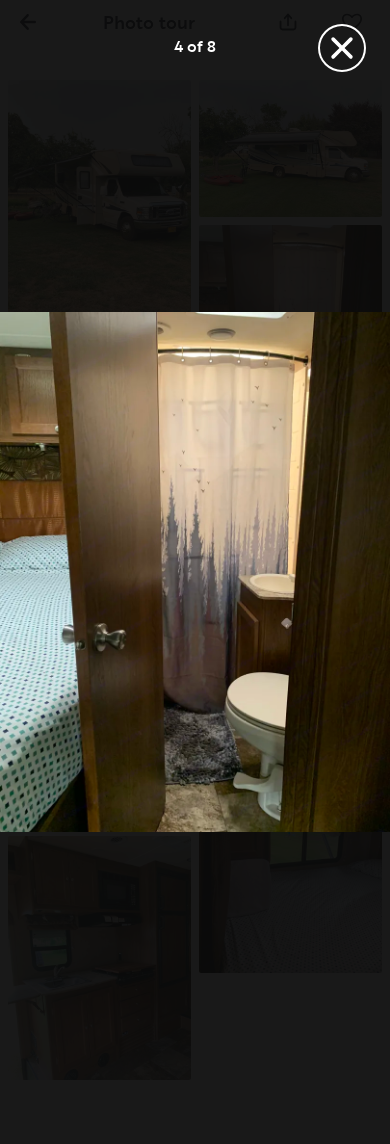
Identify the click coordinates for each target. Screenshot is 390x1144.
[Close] (342, 48)
